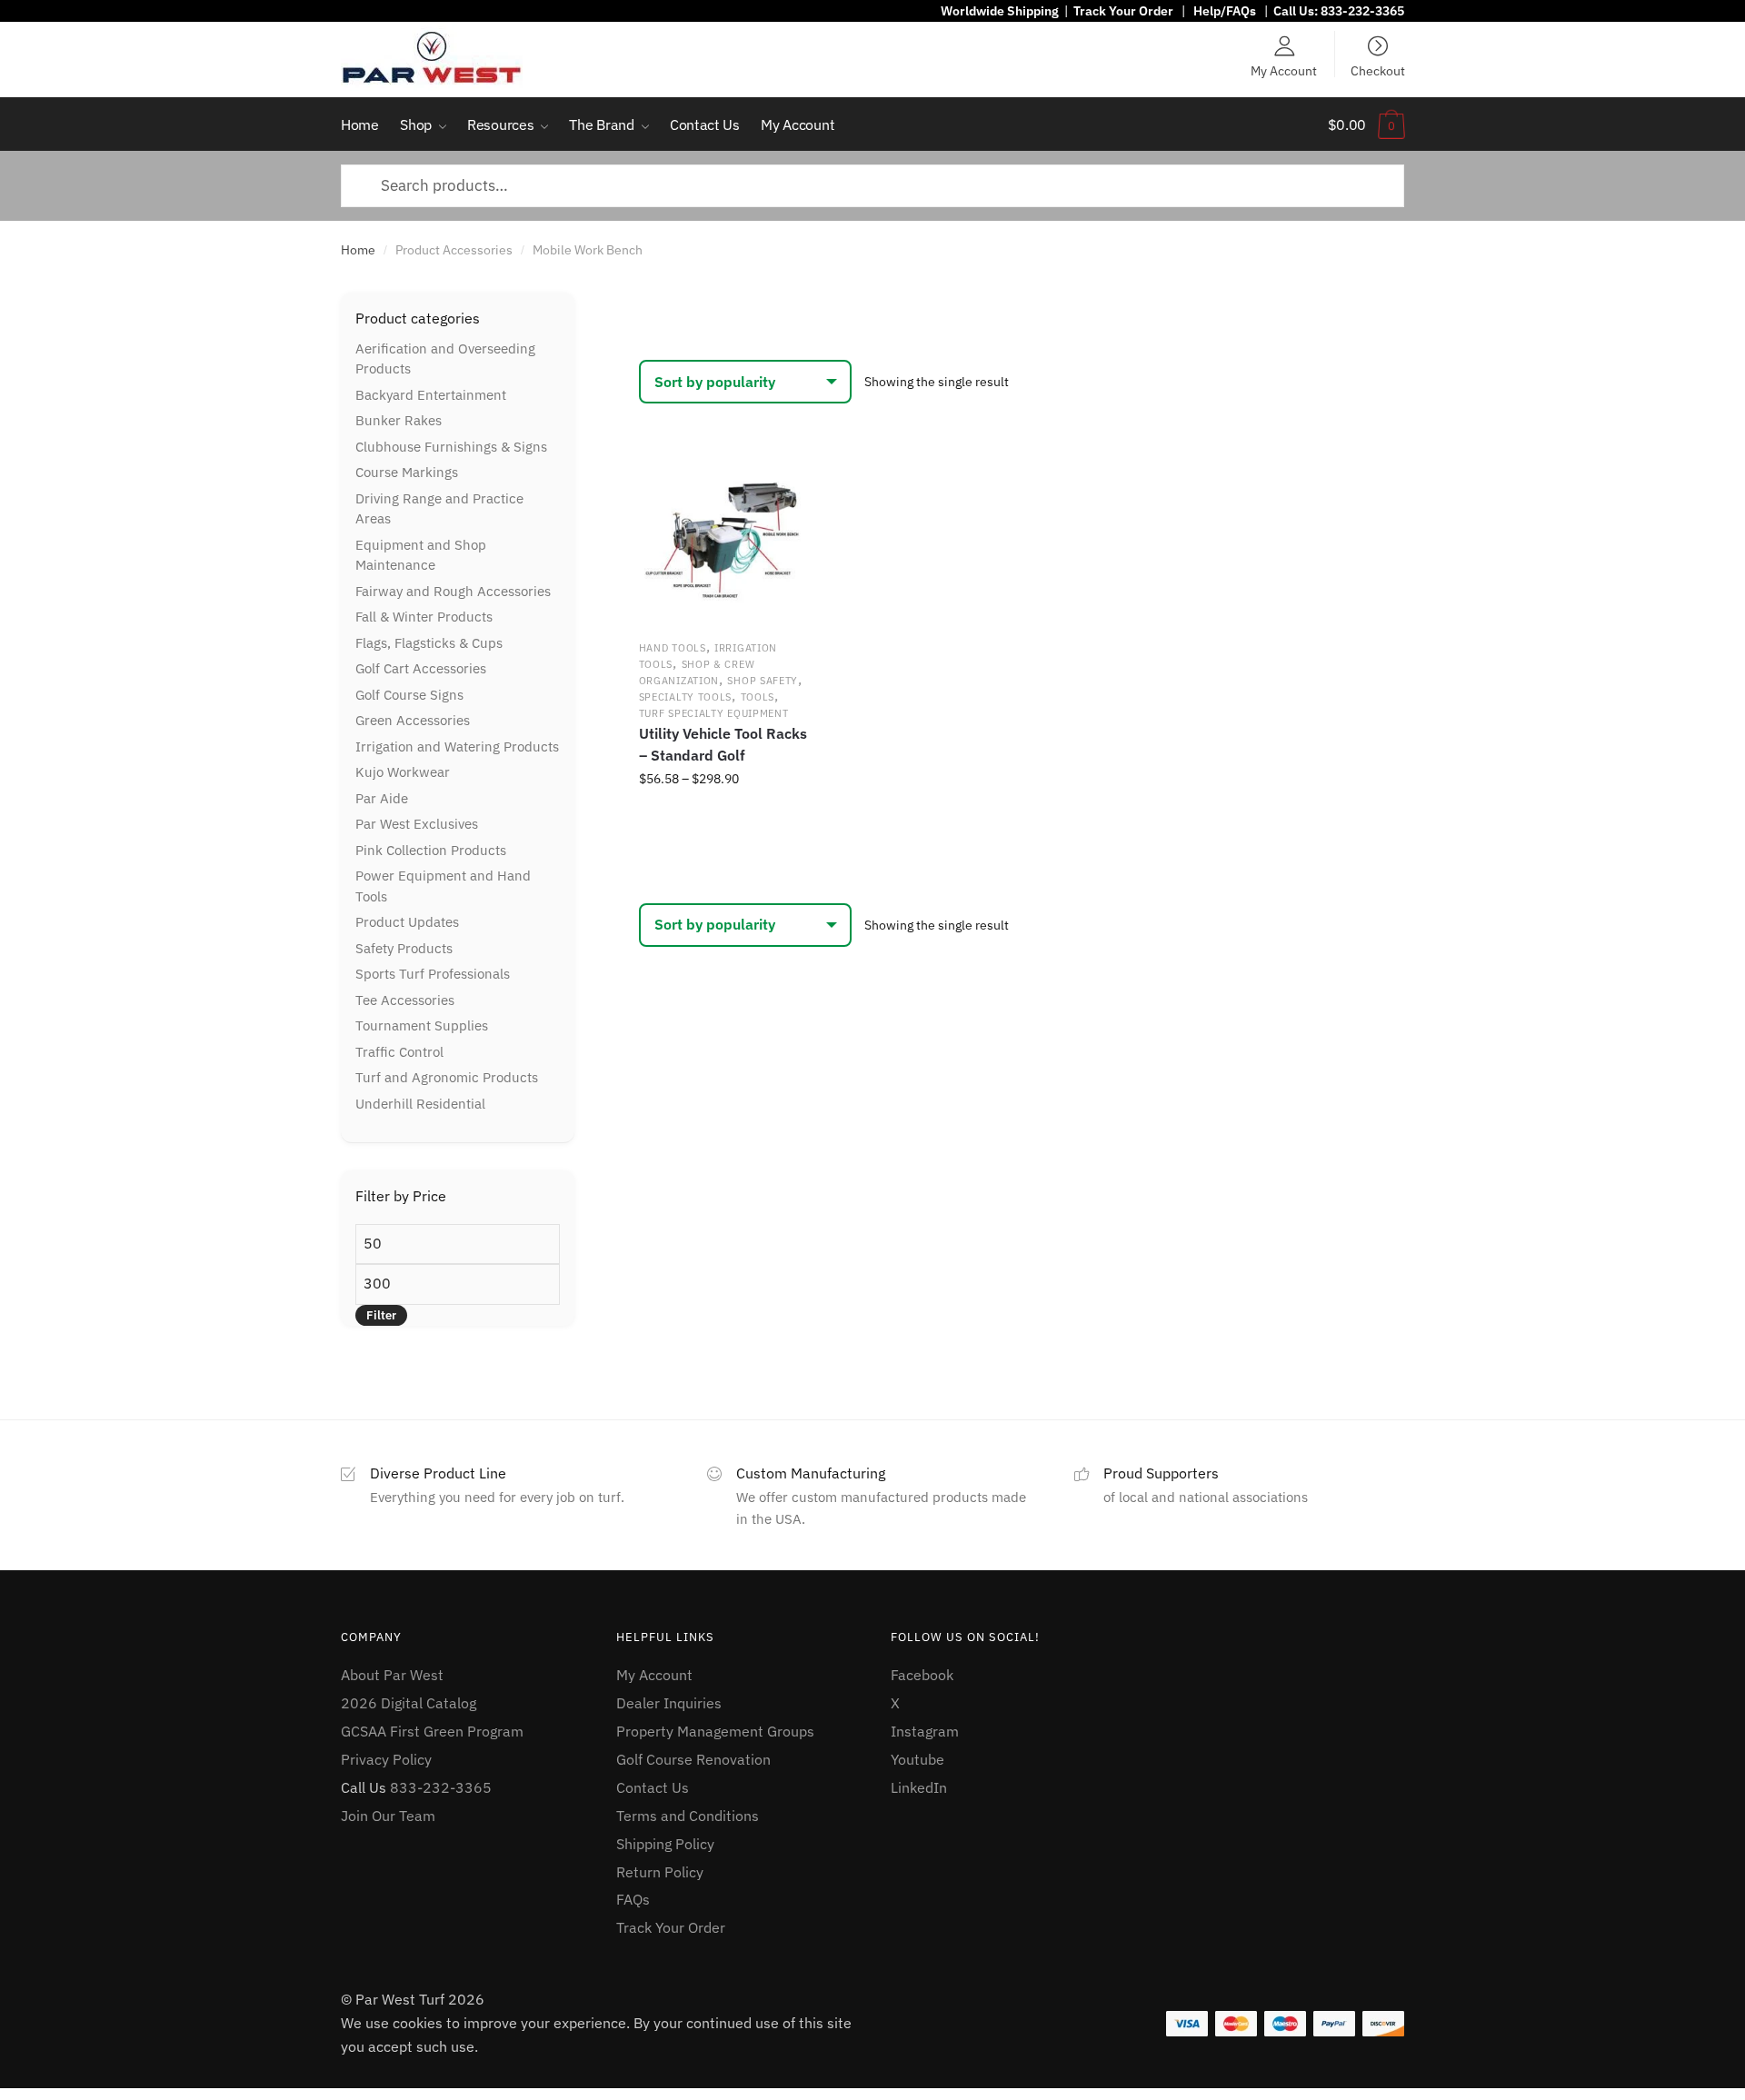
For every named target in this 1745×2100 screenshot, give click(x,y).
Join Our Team (388, 1816)
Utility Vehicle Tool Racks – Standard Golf (723, 744)
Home (358, 250)
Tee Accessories (405, 1000)
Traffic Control (399, 1052)
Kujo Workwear (403, 772)
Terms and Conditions (688, 1816)
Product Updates (407, 922)
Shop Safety (763, 681)
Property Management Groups (715, 1731)
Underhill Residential (420, 1104)
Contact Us (653, 1787)
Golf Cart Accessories (421, 668)
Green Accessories (413, 720)
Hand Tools (673, 648)
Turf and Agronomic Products (447, 1077)
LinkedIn (919, 1787)
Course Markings (407, 472)
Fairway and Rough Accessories (453, 591)
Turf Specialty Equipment (714, 713)
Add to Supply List (782, 480)
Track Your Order (1123, 11)
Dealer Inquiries (669, 1703)
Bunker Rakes (399, 420)
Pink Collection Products (431, 850)
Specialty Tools (686, 697)
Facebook (922, 1675)
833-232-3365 (1362, 11)
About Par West (392, 1675)
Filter (381, 1315)
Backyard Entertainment (431, 395)
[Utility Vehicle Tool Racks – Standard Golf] (723, 539)
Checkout (1378, 70)
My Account (1284, 70)
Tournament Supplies (422, 1025)
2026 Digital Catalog (409, 1703)
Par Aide (382, 798)
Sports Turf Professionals (433, 974)
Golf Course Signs (409, 695)
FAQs (633, 1899)
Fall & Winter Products (424, 617)
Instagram (925, 1731)
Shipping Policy (665, 1844)
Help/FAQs (1225, 11)
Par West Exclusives (417, 824)
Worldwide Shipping (1000, 11)
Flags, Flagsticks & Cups (429, 643)
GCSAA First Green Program (432, 1731)
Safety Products (404, 948)
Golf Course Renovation (693, 1759)
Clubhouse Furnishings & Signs (451, 447)
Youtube (917, 1759)
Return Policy (660, 1872)
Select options (723, 819)
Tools (758, 697)
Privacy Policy (386, 1759)
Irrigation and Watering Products (457, 746)
